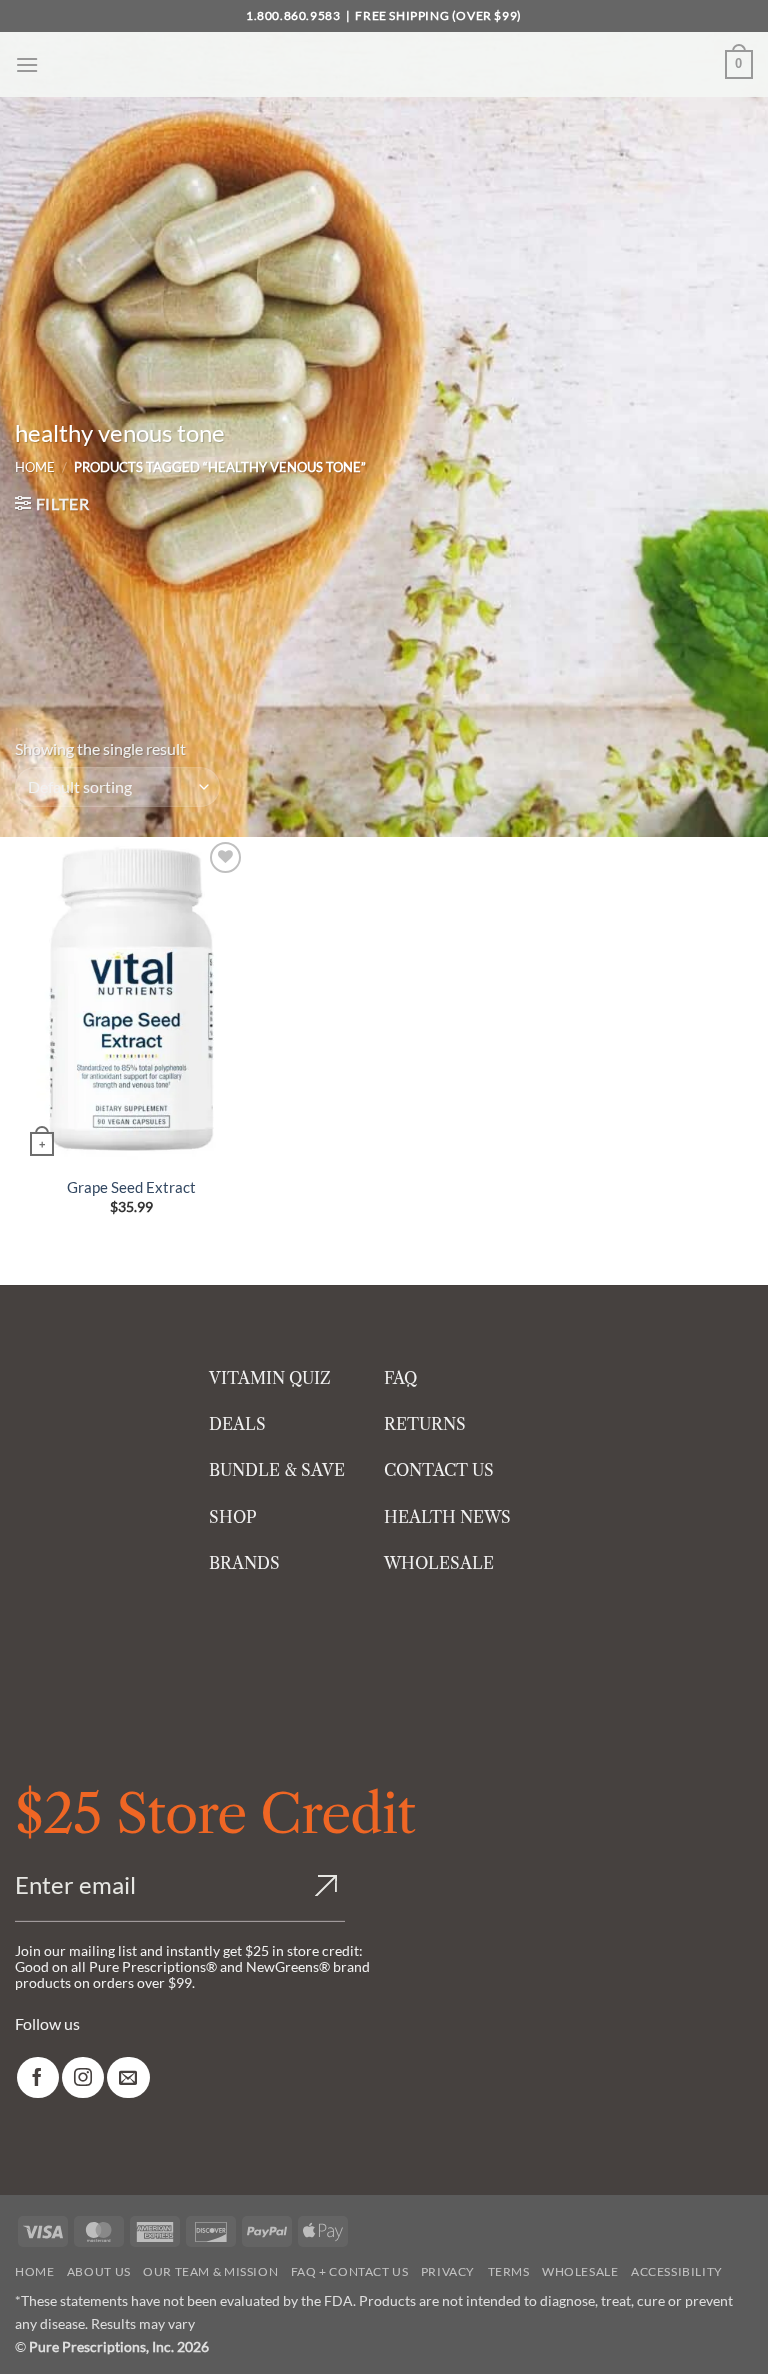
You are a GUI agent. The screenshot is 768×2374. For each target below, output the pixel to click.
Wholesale (580, 2271)
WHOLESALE (439, 1563)
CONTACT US (439, 1470)
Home (35, 467)
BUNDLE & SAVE (277, 1470)
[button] (27, 64)
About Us (99, 2271)
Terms (509, 2271)
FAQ (400, 1378)
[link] (38, 2077)
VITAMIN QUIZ (270, 1378)
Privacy (448, 2271)
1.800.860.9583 (293, 15)
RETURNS (425, 1424)
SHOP (233, 1517)
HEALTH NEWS (447, 1517)
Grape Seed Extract (131, 1187)
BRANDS (244, 1563)
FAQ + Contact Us (350, 2271)
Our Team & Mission (210, 2271)
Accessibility (677, 2271)
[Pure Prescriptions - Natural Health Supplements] (384, 64)
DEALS (237, 1424)
